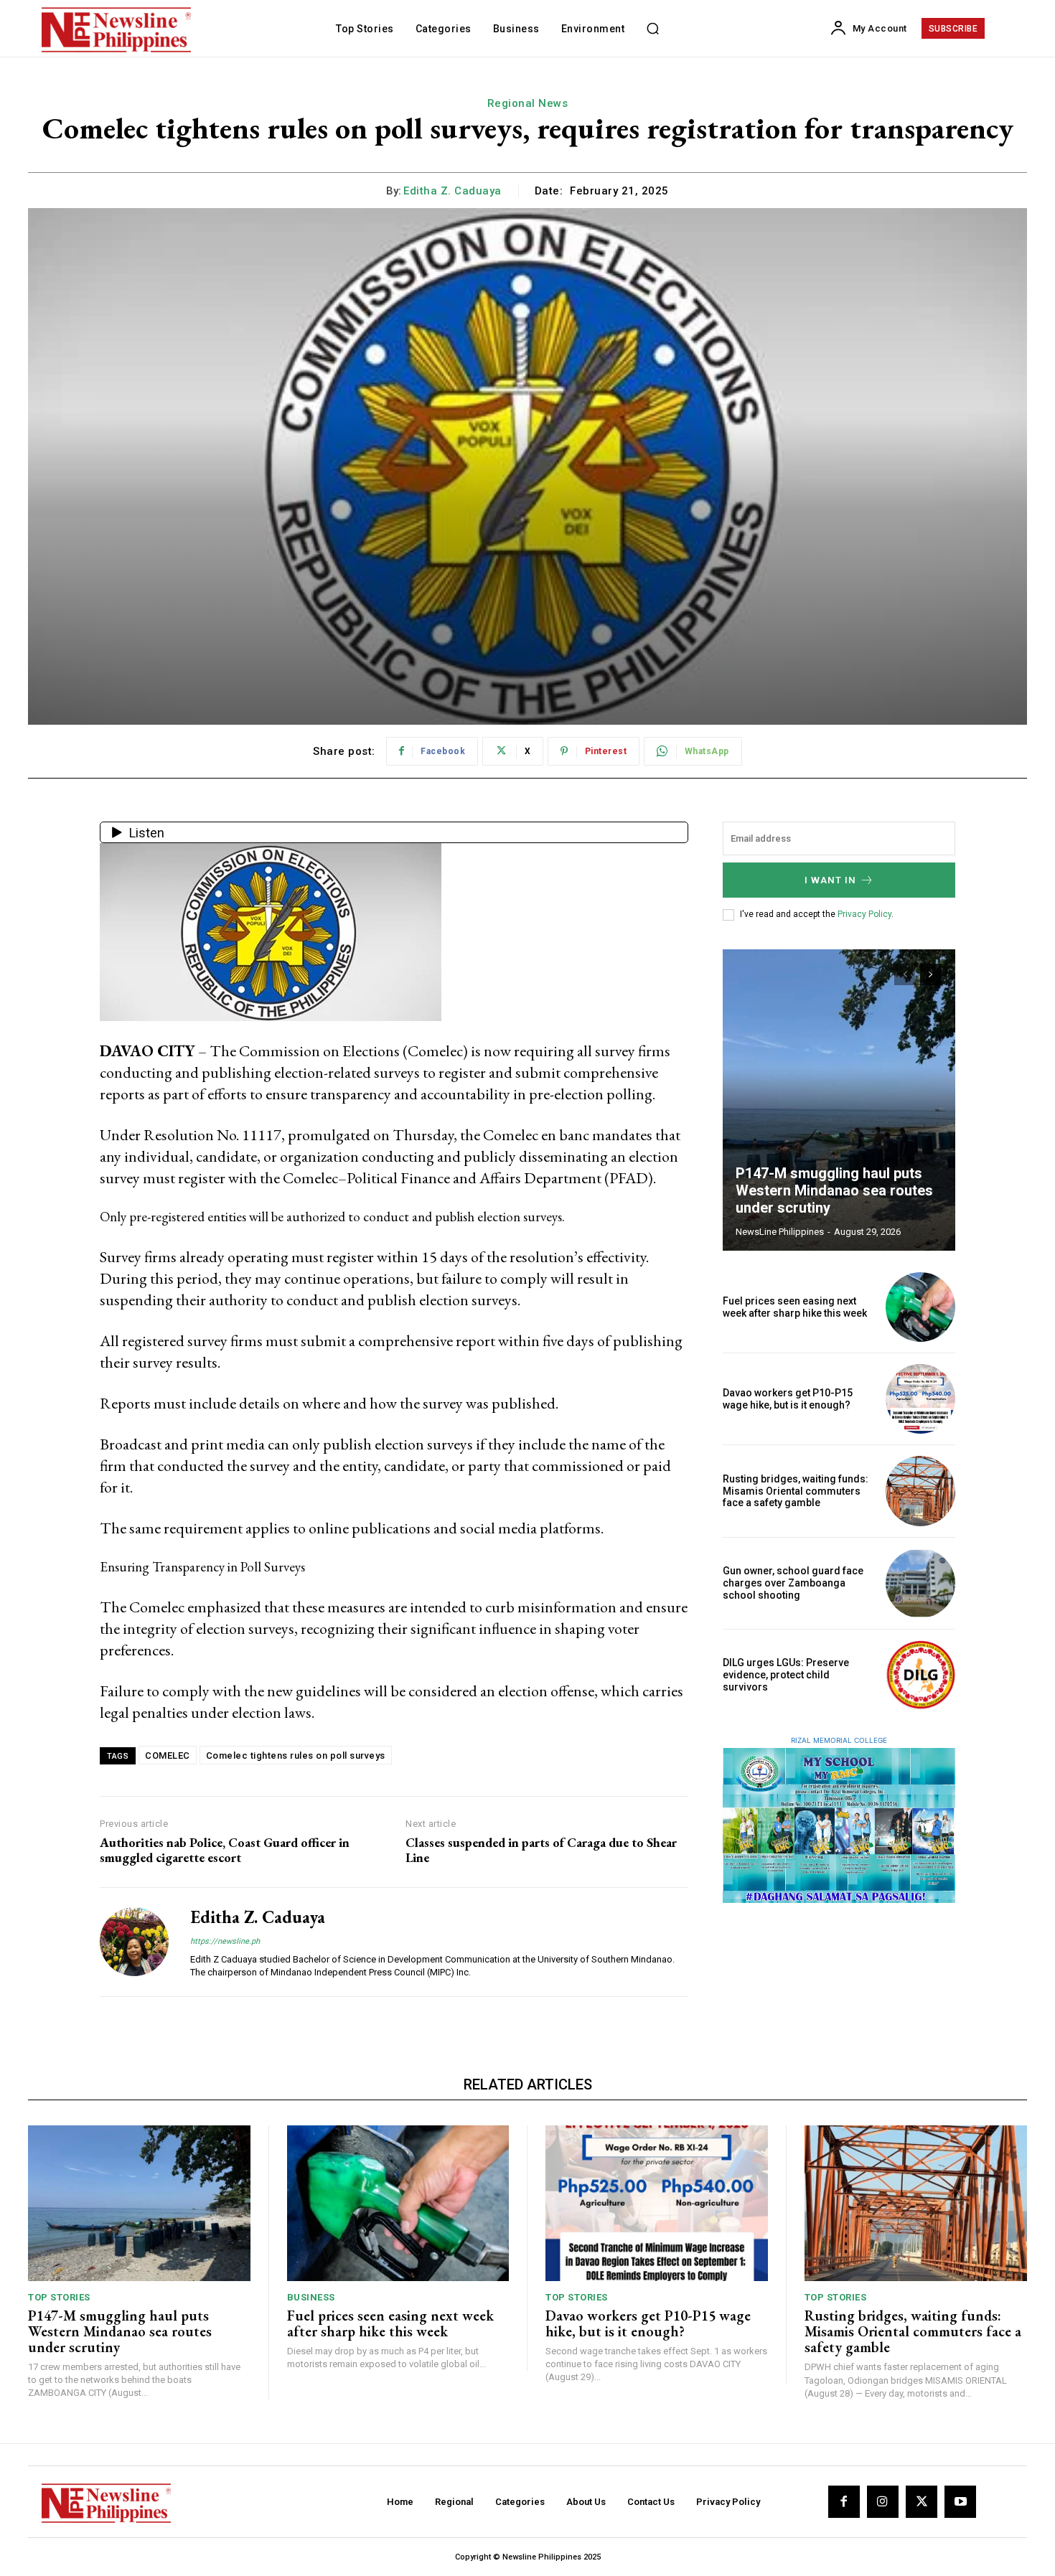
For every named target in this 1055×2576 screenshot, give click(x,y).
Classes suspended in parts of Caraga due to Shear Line (541, 1850)
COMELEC (168, 1755)
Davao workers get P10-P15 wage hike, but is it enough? (788, 1399)
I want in (830, 880)
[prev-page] (905, 974)
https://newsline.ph (225, 1941)
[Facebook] (844, 2501)
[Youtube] (960, 2501)
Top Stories (59, 2297)
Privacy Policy (864, 914)
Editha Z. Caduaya (453, 191)
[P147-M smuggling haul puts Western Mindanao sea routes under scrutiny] (839, 1100)
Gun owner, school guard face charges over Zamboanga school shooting (793, 1583)
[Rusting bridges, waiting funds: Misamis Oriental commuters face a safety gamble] (920, 1491)
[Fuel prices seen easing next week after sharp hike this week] (920, 1307)
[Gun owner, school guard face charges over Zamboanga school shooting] (920, 1583)
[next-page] (930, 974)
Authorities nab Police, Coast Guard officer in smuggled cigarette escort (225, 1850)
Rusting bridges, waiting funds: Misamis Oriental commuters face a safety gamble (796, 1491)
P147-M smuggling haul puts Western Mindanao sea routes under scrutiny (834, 1190)
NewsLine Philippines (780, 1232)
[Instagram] (883, 2501)
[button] (652, 29)
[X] (922, 2501)
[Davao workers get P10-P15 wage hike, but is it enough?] (920, 1399)
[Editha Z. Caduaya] (134, 1942)
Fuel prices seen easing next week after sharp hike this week (795, 1307)
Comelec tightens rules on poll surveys (296, 1755)
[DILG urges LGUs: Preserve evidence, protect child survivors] (920, 1675)
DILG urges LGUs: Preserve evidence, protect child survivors (786, 1675)
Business (311, 2297)
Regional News (528, 103)
